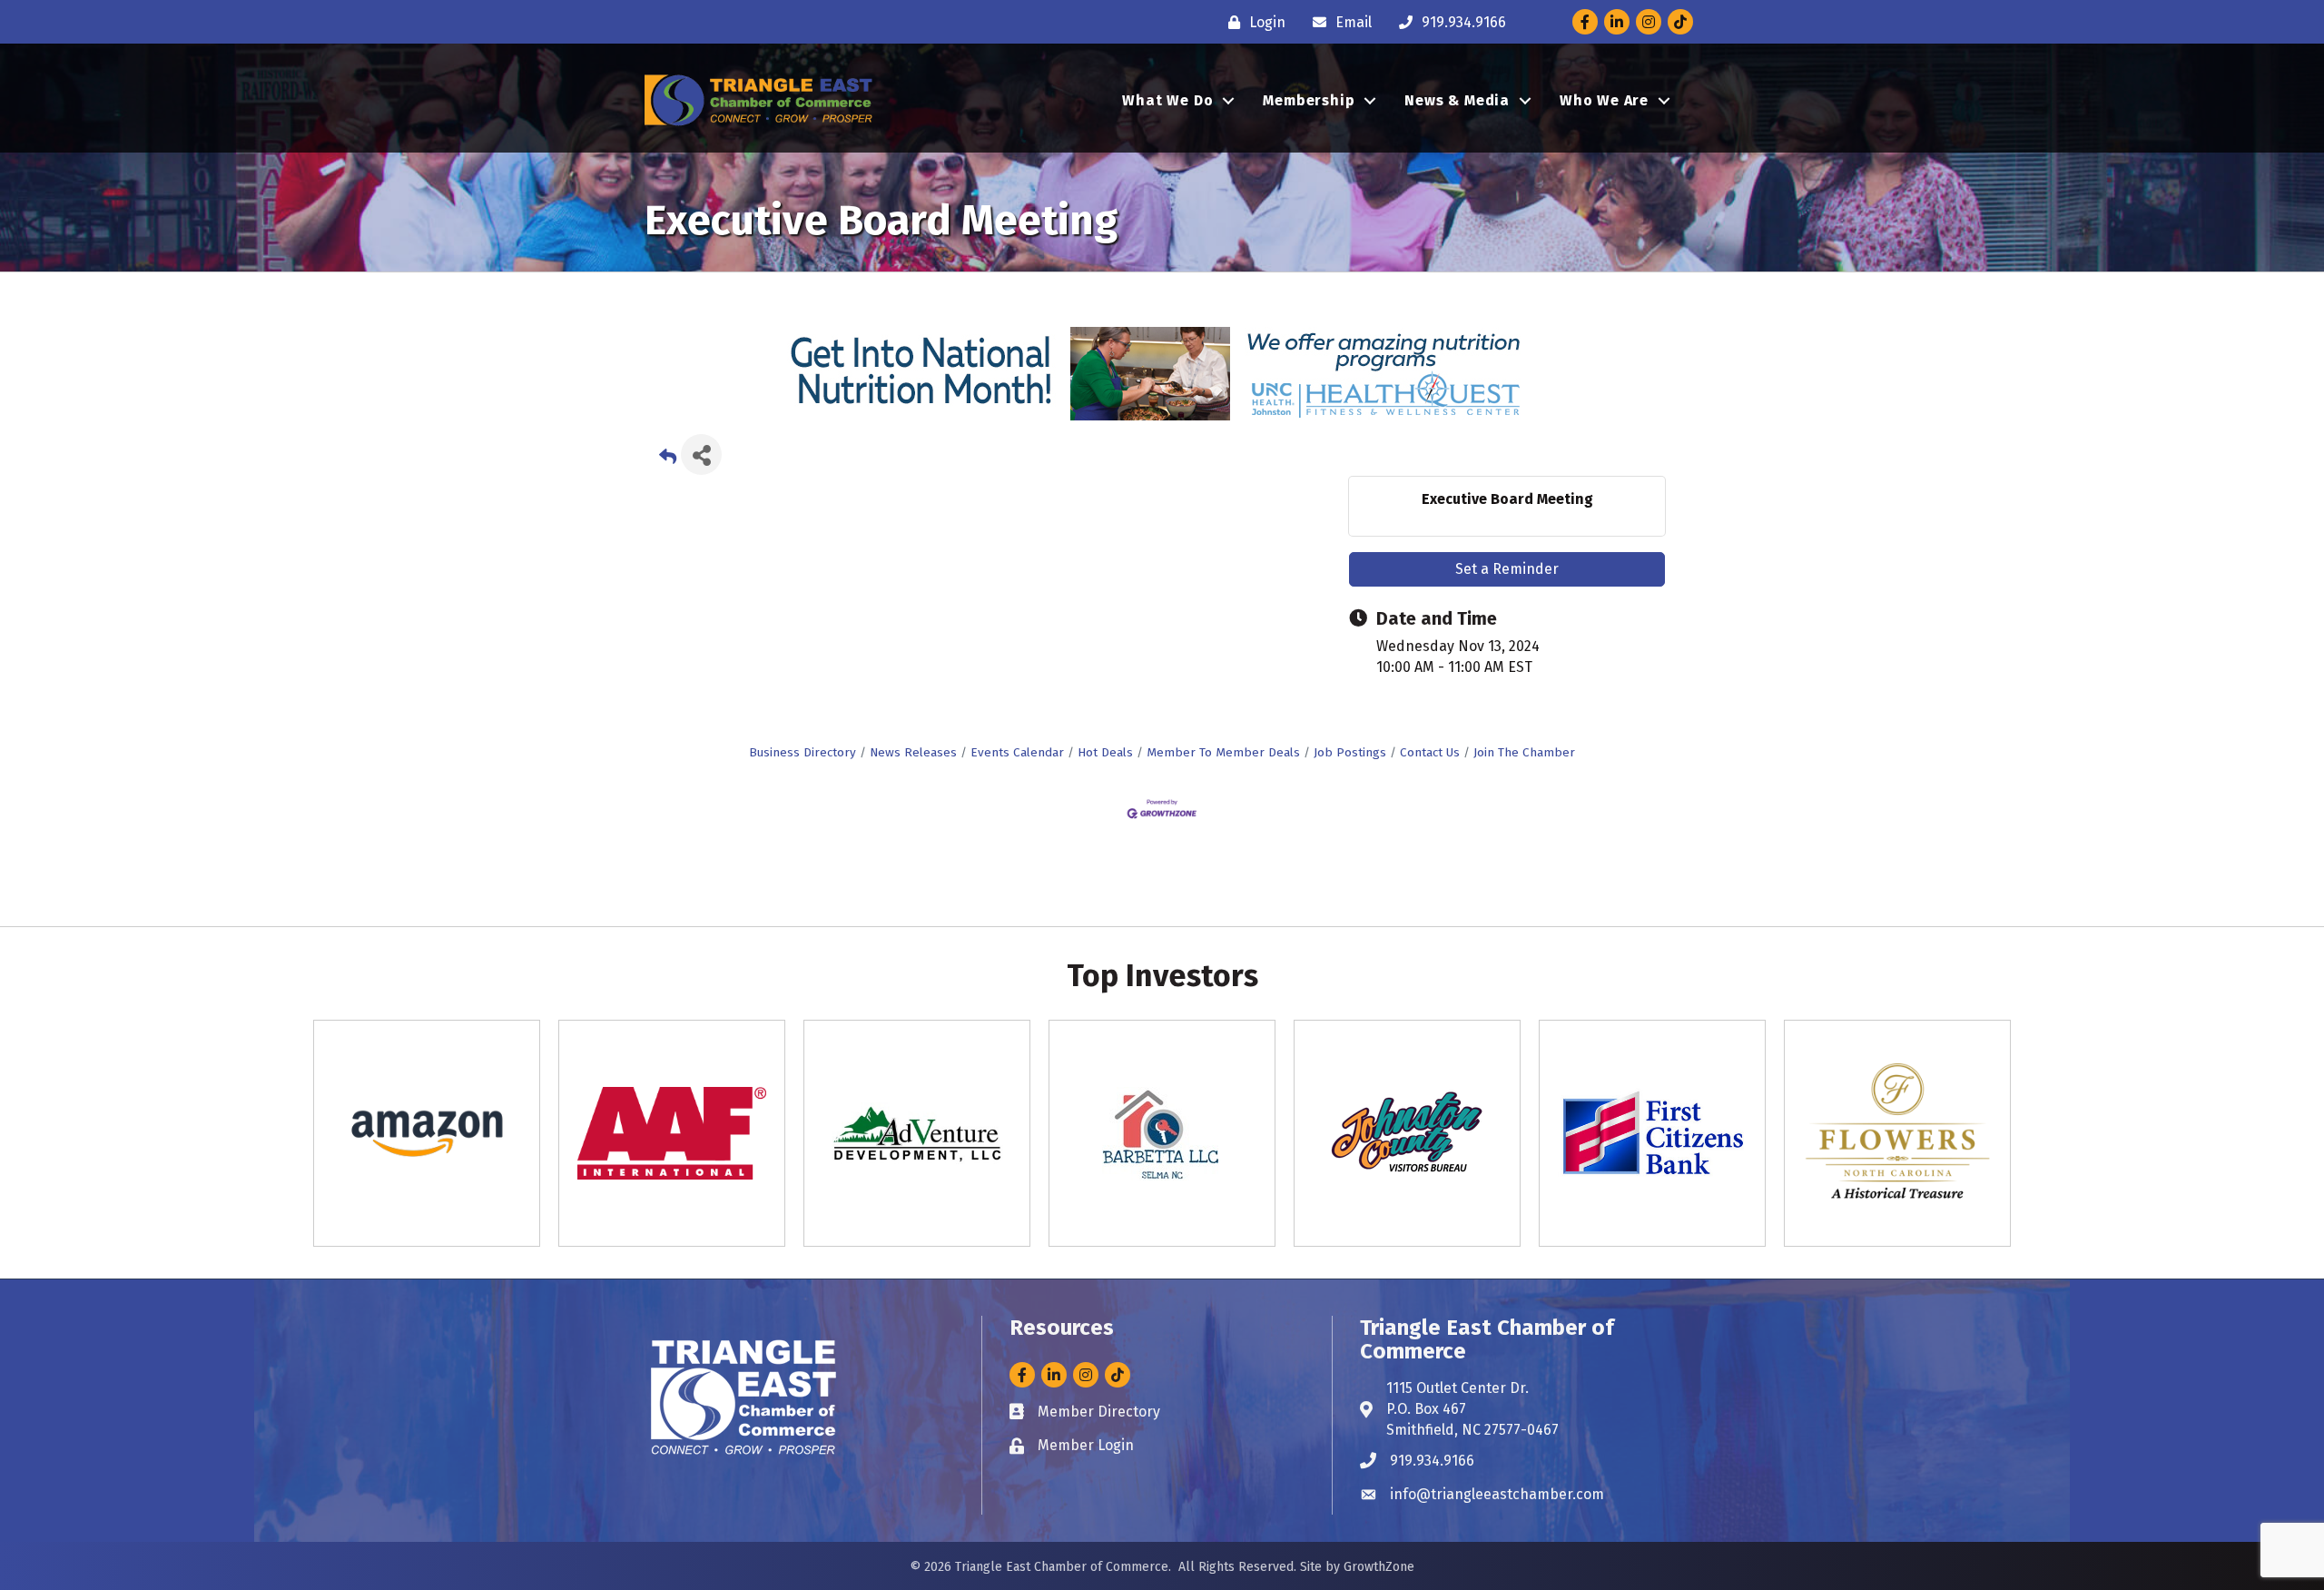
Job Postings (1350, 752)
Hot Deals (1105, 752)
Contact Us (1430, 752)
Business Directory (803, 752)
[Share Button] (701, 454)
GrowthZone (1379, 1567)
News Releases (913, 752)
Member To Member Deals (1223, 752)
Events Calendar (1017, 752)
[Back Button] (668, 460)
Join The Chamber (1524, 752)
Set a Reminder (1507, 569)
